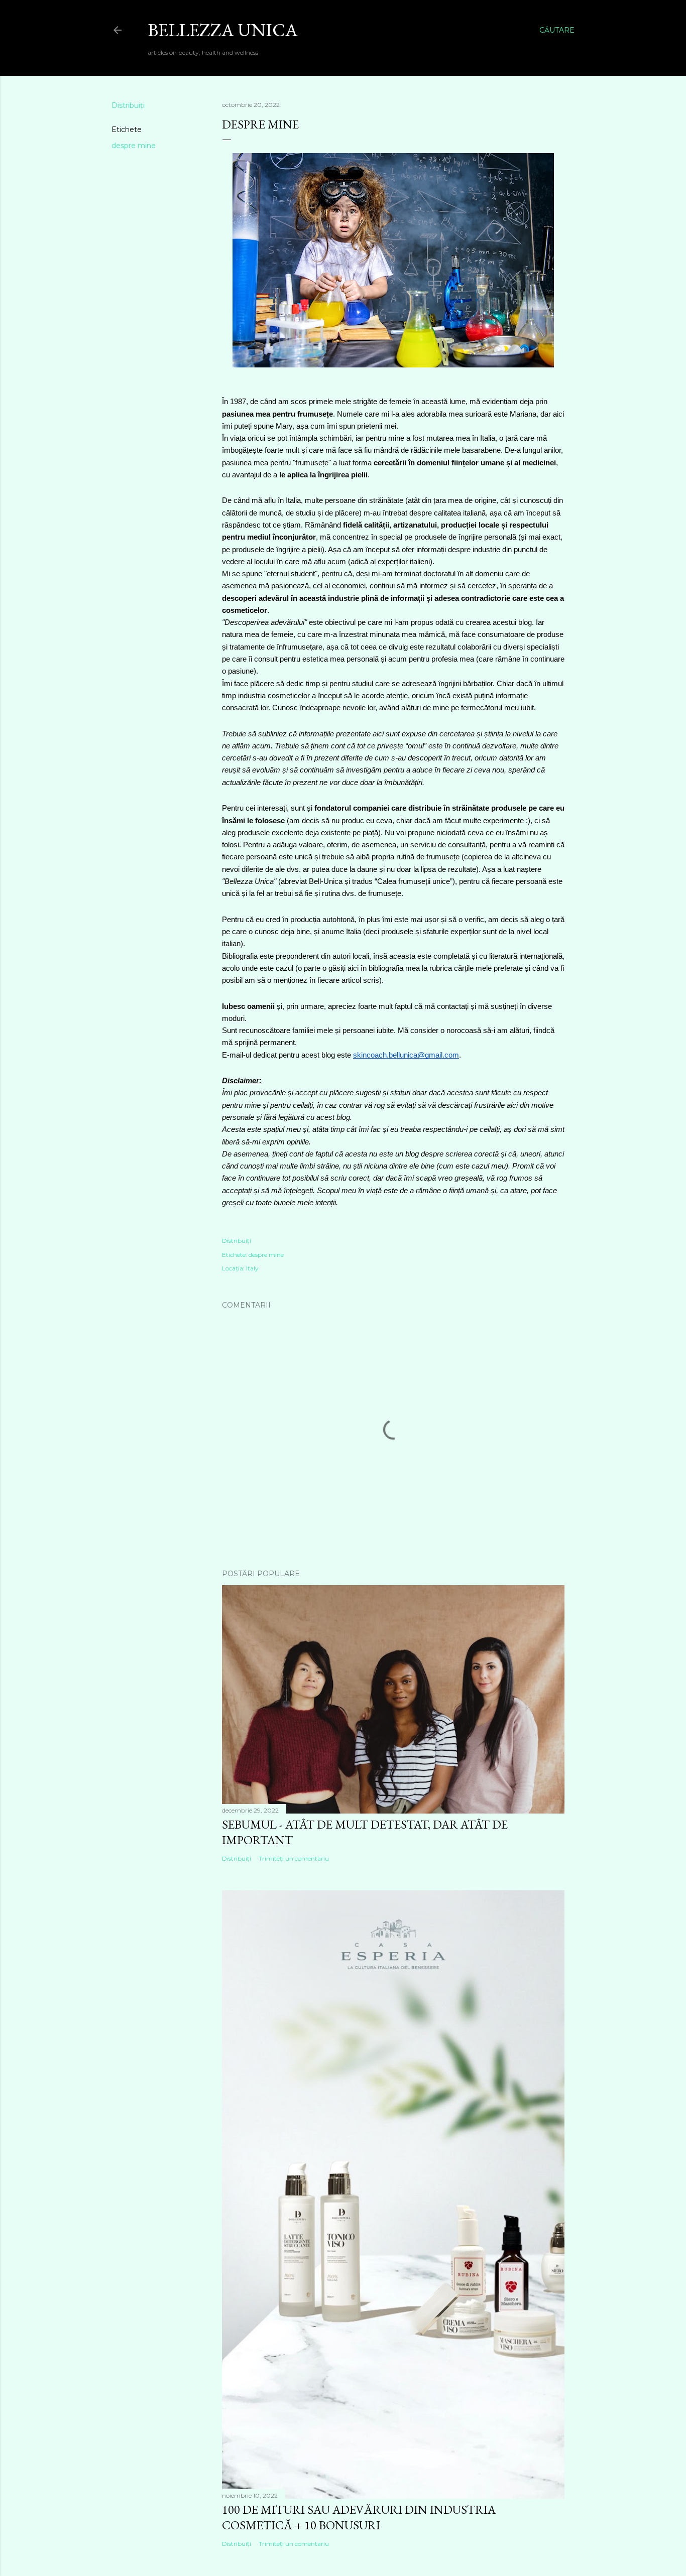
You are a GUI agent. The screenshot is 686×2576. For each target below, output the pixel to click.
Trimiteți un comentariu (294, 1858)
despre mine (134, 146)
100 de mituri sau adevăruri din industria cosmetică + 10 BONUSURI (359, 2517)
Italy (252, 1268)
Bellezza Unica (223, 30)
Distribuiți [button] (128, 105)
